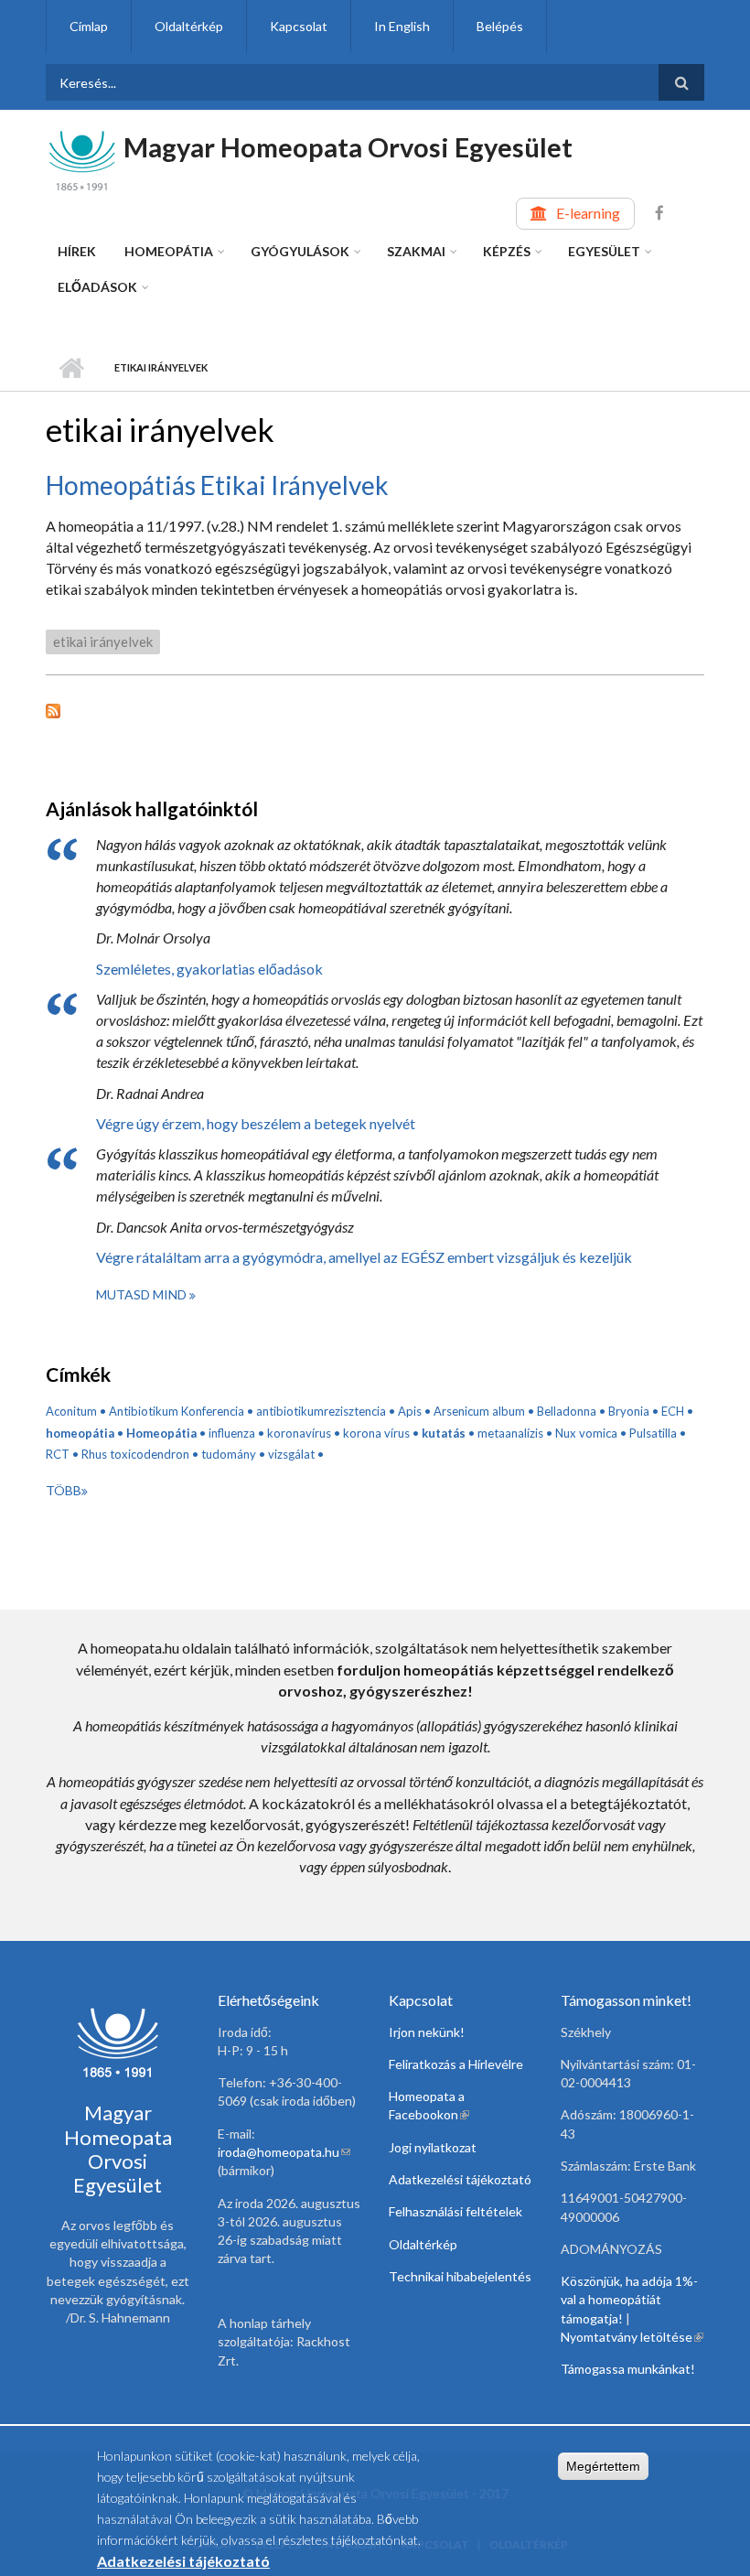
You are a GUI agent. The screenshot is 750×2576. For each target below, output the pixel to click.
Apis (410, 1411)
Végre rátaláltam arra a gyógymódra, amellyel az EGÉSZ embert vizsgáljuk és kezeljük (364, 1257)
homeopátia (80, 1433)
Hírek (77, 251)
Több (64, 1490)
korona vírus (376, 1433)
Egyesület (604, 251)
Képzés (507, 251)
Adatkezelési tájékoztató (460, 2179)
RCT (58, 1454)
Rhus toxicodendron (135, 1454)
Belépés (500, 26)
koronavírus (299, 1433)
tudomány (229, 1454)
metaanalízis (510, 1433)
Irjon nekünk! (427, 2032)
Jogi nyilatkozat (433, 2147)
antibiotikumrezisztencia (321, 1411)
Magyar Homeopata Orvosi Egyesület (348, 147)
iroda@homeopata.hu (284, 2152)
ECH (673, 1411)
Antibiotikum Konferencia (177, 1411)
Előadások (97, 287)
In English (402, 26)
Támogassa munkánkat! (628, 2369)
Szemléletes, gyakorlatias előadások (209, 969)
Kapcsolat (299, 26)
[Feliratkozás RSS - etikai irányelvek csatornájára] (375, 709)
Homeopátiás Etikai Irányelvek (217, 485)
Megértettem (603, 2466)
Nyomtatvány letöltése (632, 2337)
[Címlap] (82, 159)
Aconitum (71, 1411)
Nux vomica (586, 1433)
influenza (232, 1433)
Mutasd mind (143, 1294)
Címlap (89, 26)
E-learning (588, 213)
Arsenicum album (479, 1411)
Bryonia (629, 1411)
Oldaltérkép (189, 26)
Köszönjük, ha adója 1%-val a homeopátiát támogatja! (629, 2300)
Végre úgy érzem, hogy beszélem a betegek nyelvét (256, 1123)
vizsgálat (291, 1454)
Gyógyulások (300, 251)
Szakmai (416, 251)
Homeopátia (169, 251)
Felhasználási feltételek (455, 2211)
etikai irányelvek (103, 641)
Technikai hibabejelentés (460, 2276)
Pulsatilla (653, 1433)
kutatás (444, 1433)
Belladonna (567, 1411)
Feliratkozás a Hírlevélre (456, 2064)
